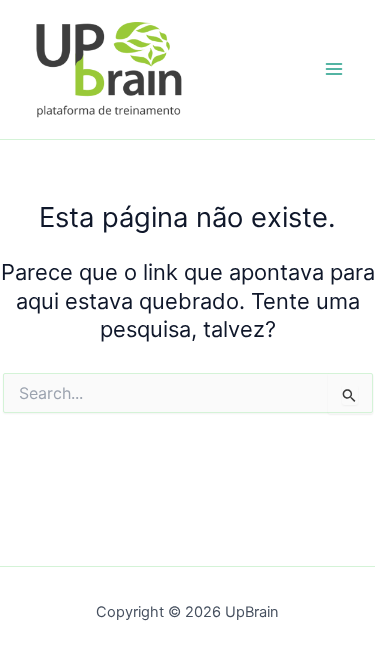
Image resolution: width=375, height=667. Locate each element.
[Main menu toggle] (334, 70)
